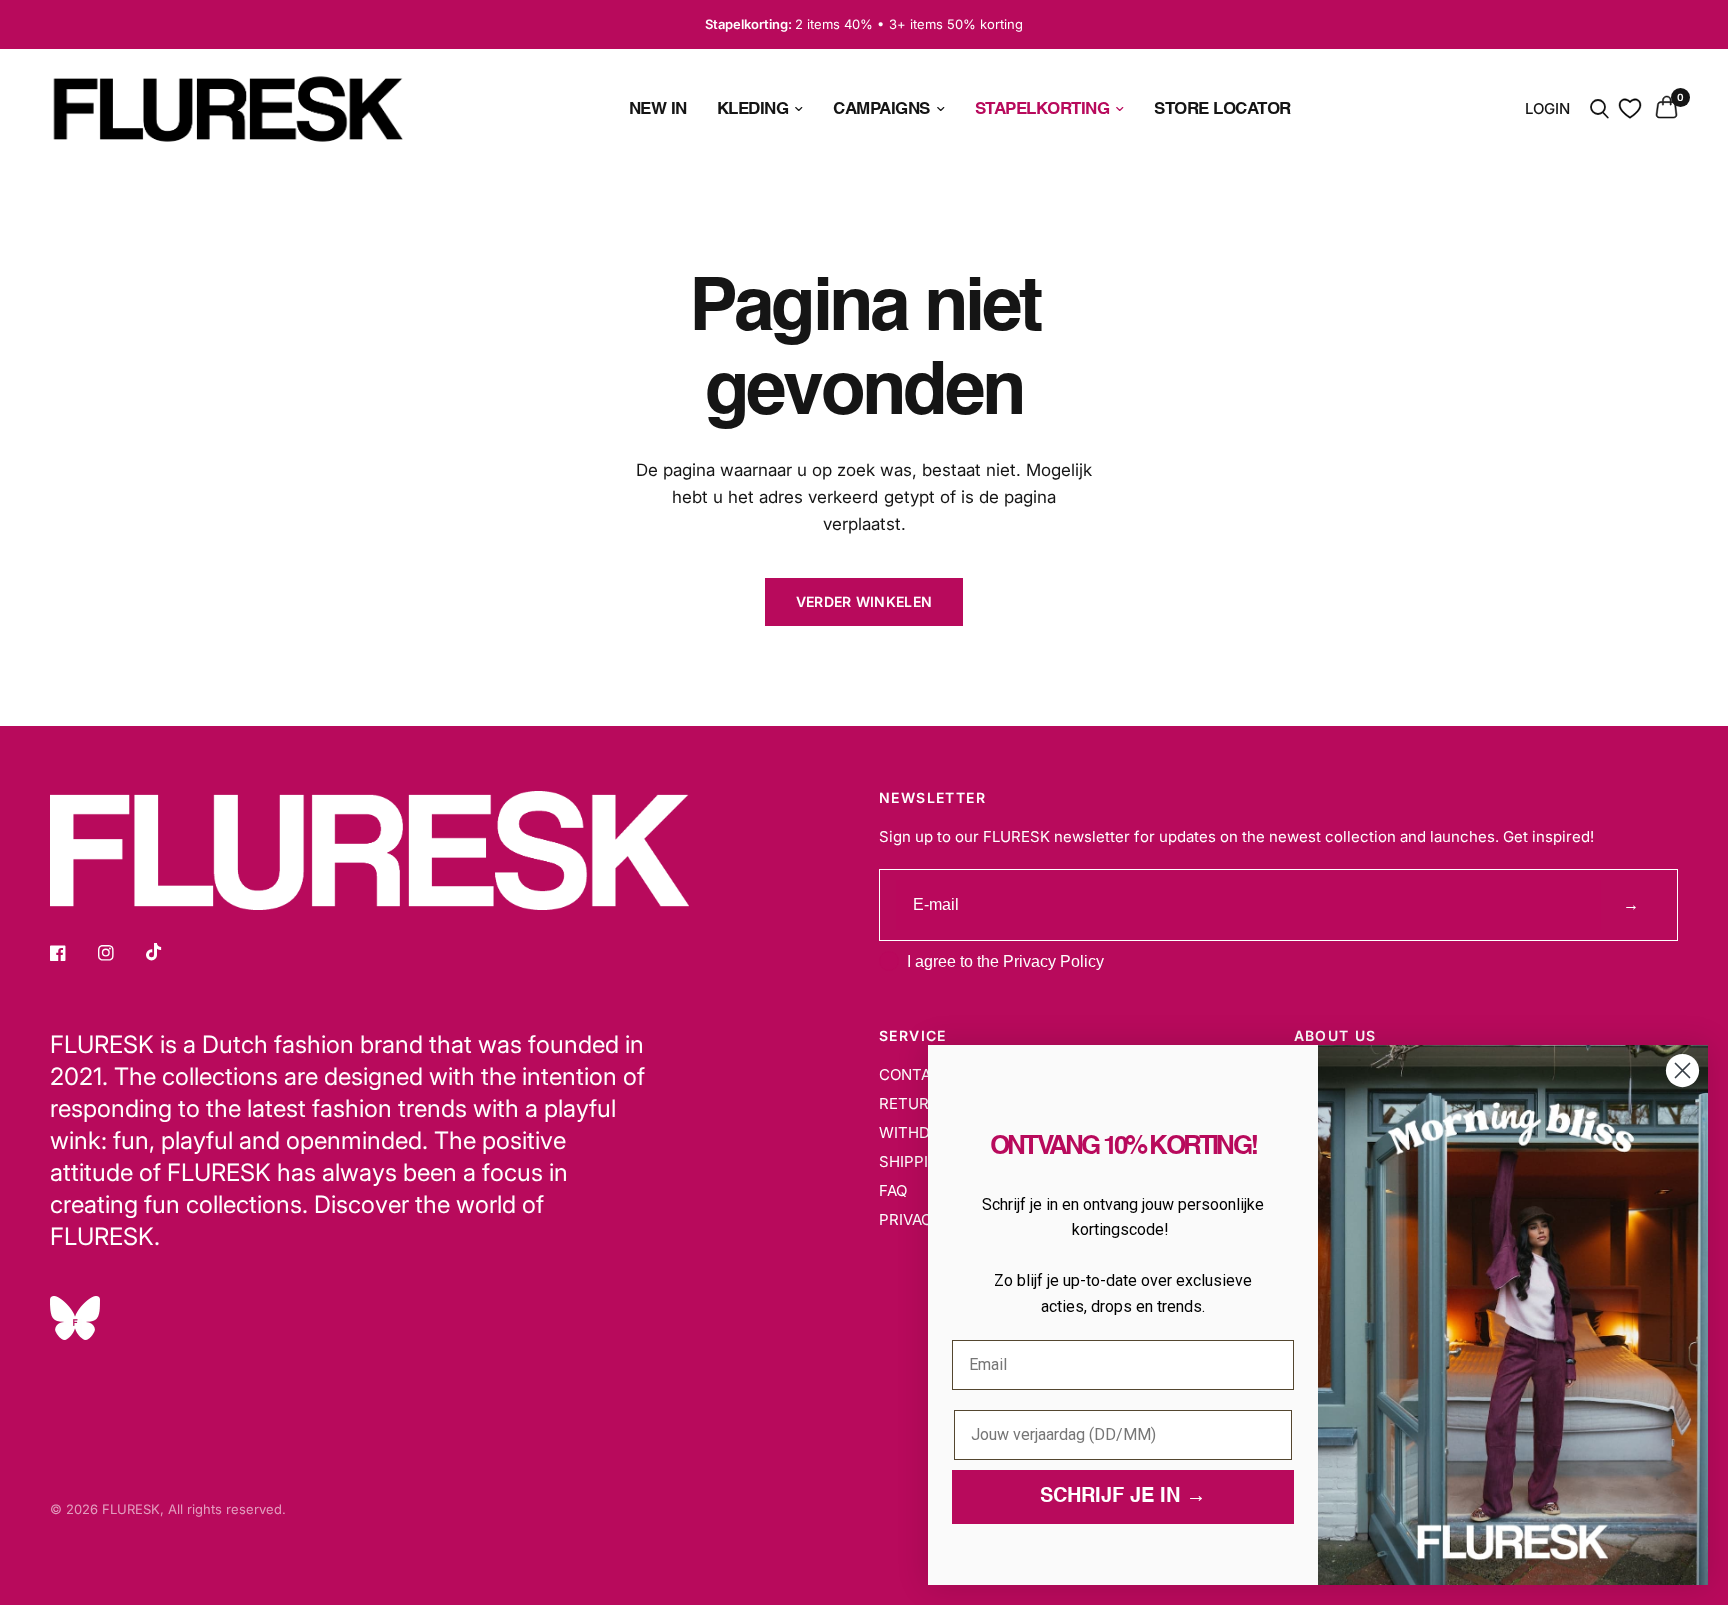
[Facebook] (72, 953)
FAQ (893, 1190)
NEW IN (658, 108)
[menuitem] (658, 108)
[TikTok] (168, 952)
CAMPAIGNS (881, 108)
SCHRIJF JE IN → (1123, 1497)
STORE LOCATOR (1222, 108)
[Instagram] (120, 953)
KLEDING (753, 108)
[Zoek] (1599, 109)
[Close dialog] (1682, 1070)
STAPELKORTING (1042, 108)
